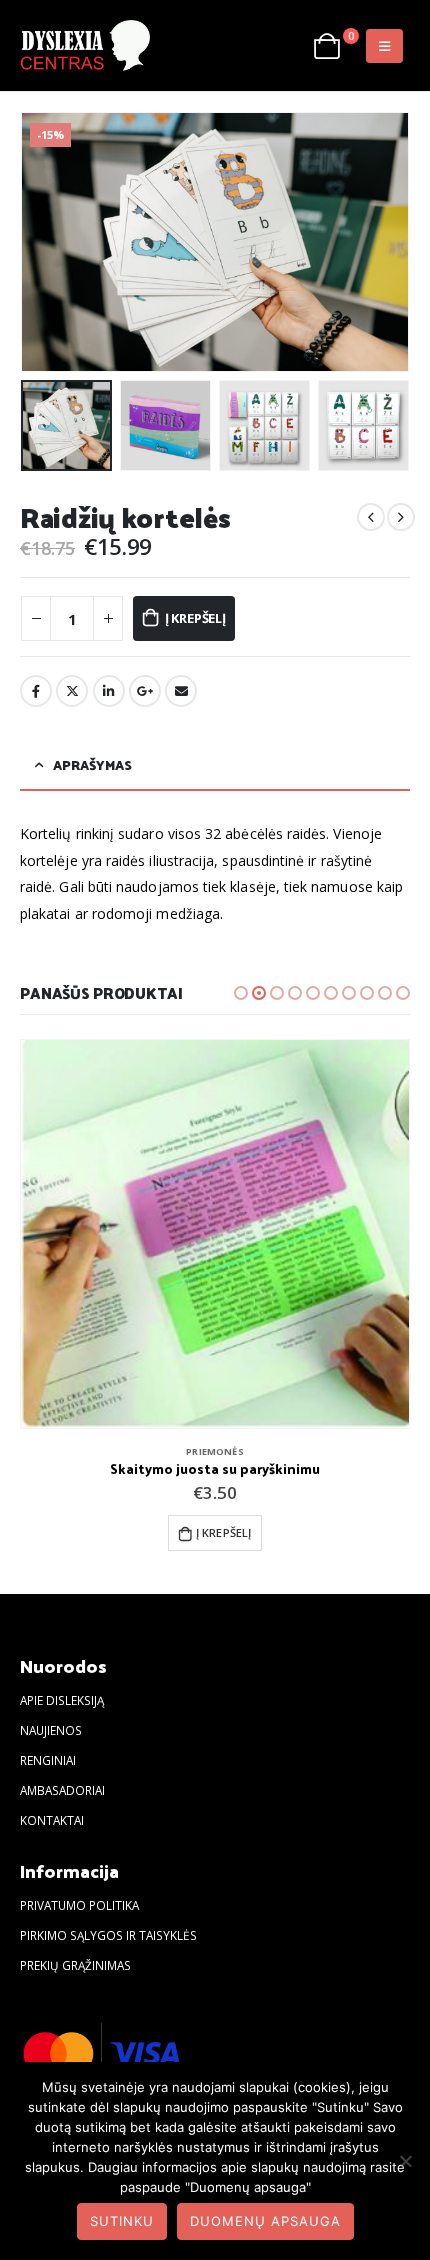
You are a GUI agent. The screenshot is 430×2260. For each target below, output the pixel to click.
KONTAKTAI (52, 1820)
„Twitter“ (72, 691)
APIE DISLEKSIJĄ (62, 1700)
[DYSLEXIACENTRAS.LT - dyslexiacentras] (85, 45)
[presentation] (45, 242)
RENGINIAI (48, 1760)
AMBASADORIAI (62, 1790)
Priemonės (214, 1451)
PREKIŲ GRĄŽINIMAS (75, 1965)
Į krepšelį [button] (224, 1532)
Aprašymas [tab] (92, 764)
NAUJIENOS (51, 1730)
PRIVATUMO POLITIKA (79, 1905)
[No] (405, 2161)
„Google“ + (145, 691)
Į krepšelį (195, 618)
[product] (215, 1234)
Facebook (36, 691)
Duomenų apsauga (265, 2221)
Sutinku (122, 2221)
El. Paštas (181, 691)
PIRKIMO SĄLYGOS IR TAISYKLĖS (108, 1935)
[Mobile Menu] (384, 46)
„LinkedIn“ (109, 691)
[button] (241, 993)
